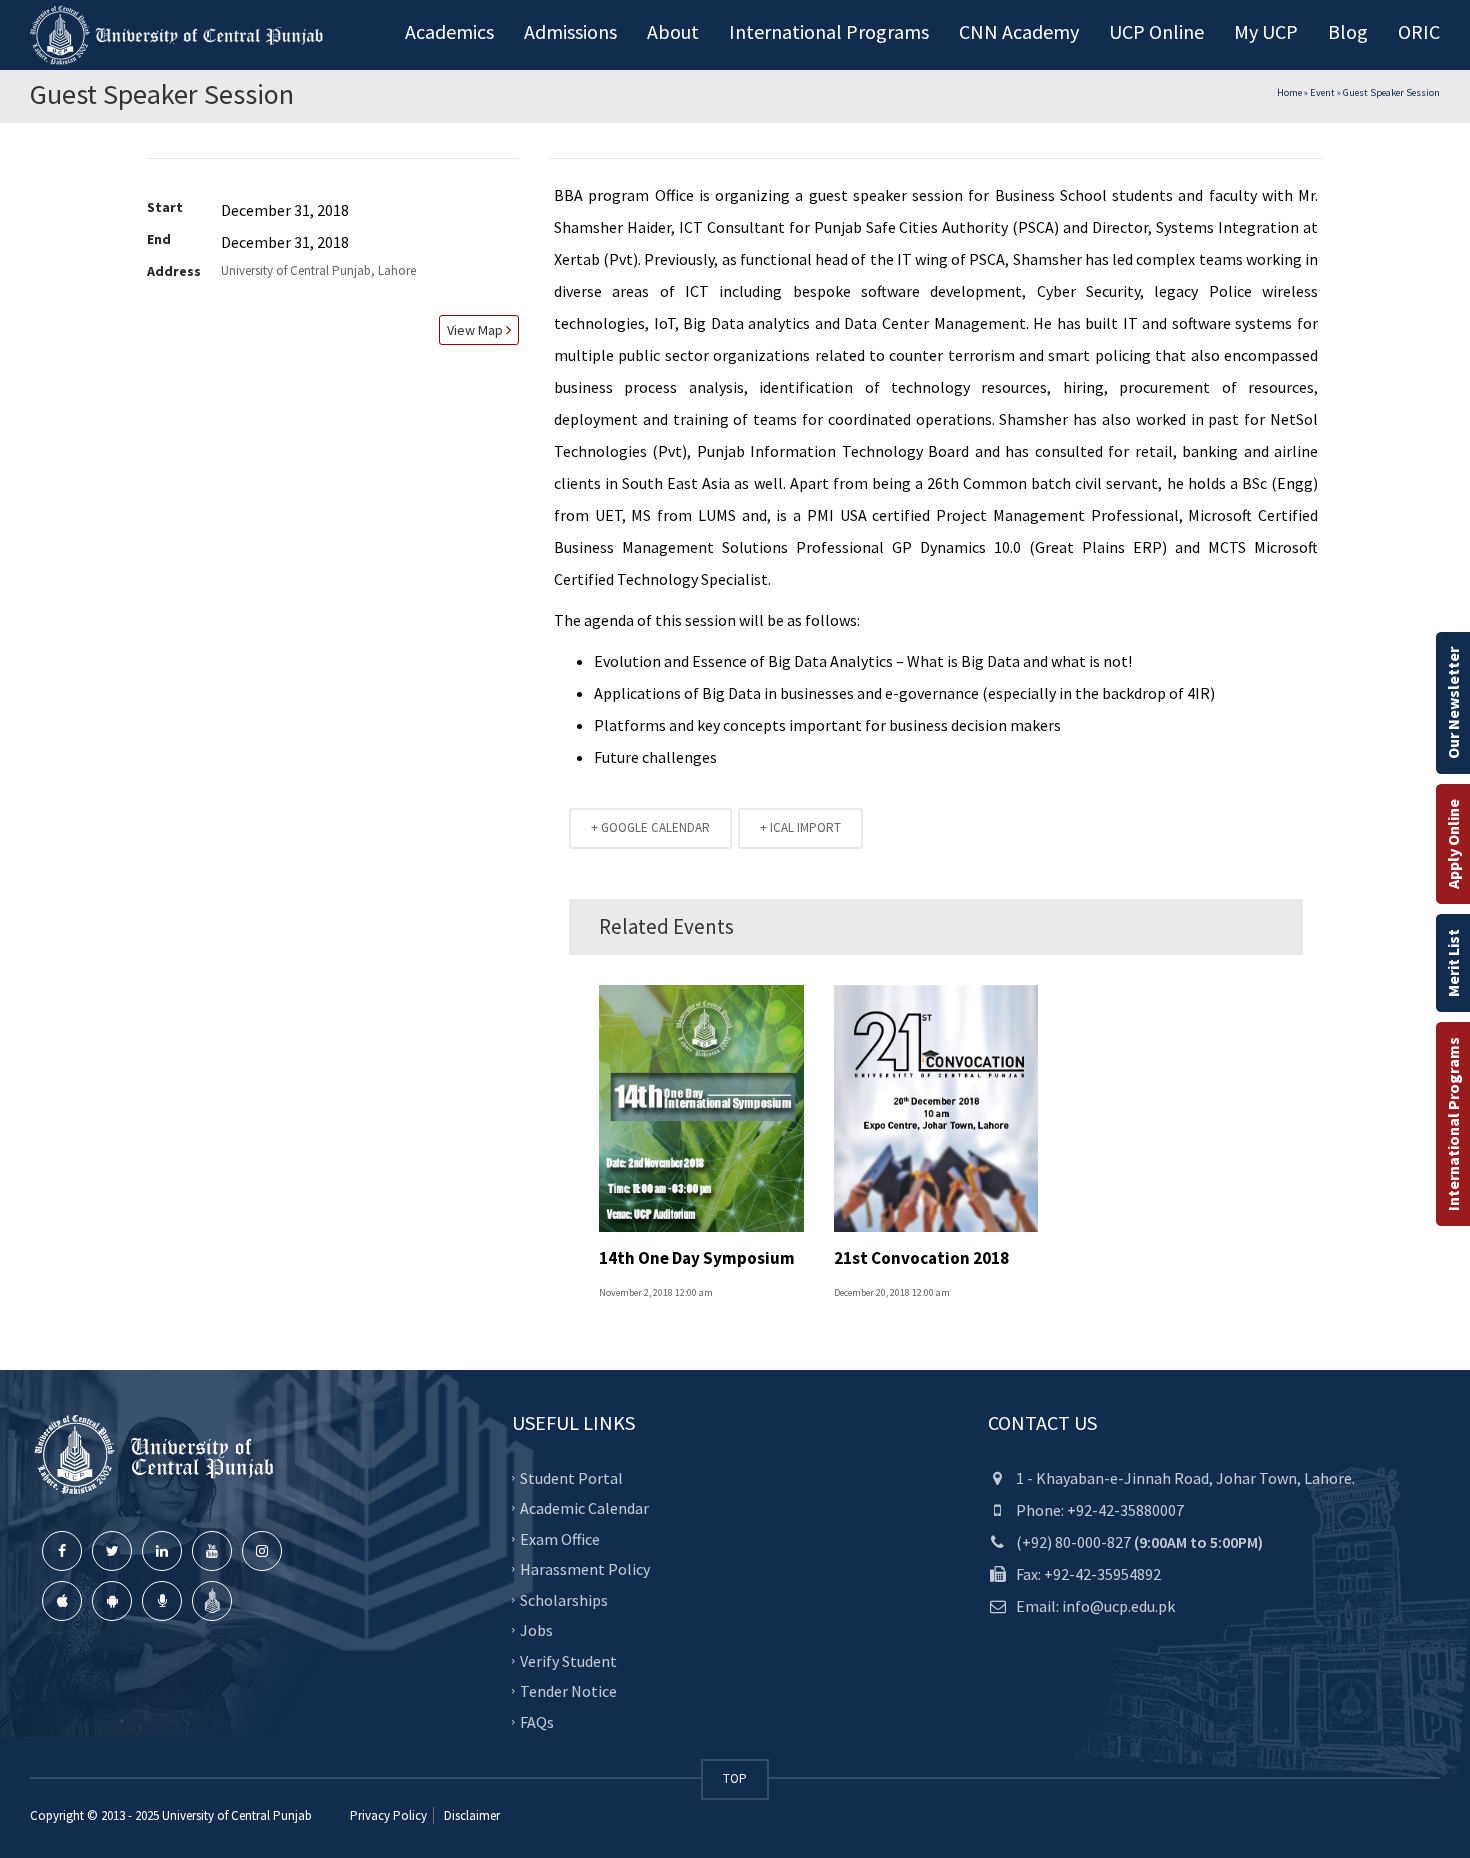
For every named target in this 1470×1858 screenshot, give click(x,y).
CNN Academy (1019, 31)
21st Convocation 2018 (921, 1258)
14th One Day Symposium (697, 1258)
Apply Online (1453, 844)
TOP (735, 1778)
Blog (1348, 31)
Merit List (1453, 963)
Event (1322, 92)
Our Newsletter (1453, 703)
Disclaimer (470, 1815)
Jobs (536, 1630)
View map (473, 330)
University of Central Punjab (237, 1815)
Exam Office (560, 1538)
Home (1289, 92)
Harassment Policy (585, 1569)
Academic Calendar (584, 1508)
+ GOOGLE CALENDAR (650, 827)
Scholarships (564, 1599)
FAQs (537, 1721)
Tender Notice (568, 1691)
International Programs (1453, 1124)
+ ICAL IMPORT (800, 827)
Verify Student (568, 1660)
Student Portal (571, 1477)
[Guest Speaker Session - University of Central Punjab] (180, 35)
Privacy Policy (388, 1815)
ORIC (1419, 31)
